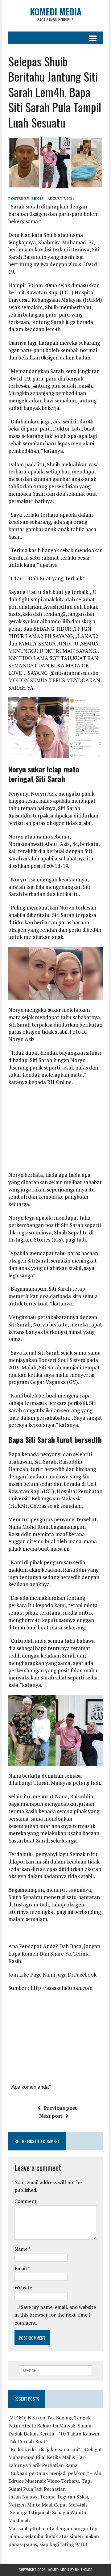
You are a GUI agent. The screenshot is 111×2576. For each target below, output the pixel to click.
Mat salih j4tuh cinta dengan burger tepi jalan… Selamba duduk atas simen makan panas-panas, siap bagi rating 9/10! (54, 2536)
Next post (51, 2116)
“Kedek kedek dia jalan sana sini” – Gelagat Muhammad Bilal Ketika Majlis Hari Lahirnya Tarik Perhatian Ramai (55, 2457)
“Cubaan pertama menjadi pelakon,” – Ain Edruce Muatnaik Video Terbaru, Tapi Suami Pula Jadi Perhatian (55, 2481)
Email (21, 2268)
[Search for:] (56, 2370)
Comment (26, 2201)
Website (23, 2288)
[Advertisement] (60, 1131)
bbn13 (37, 198)
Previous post (60, 2108)
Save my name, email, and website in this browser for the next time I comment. (55, 2315)
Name (21, 2249)
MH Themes (84, 2570)
